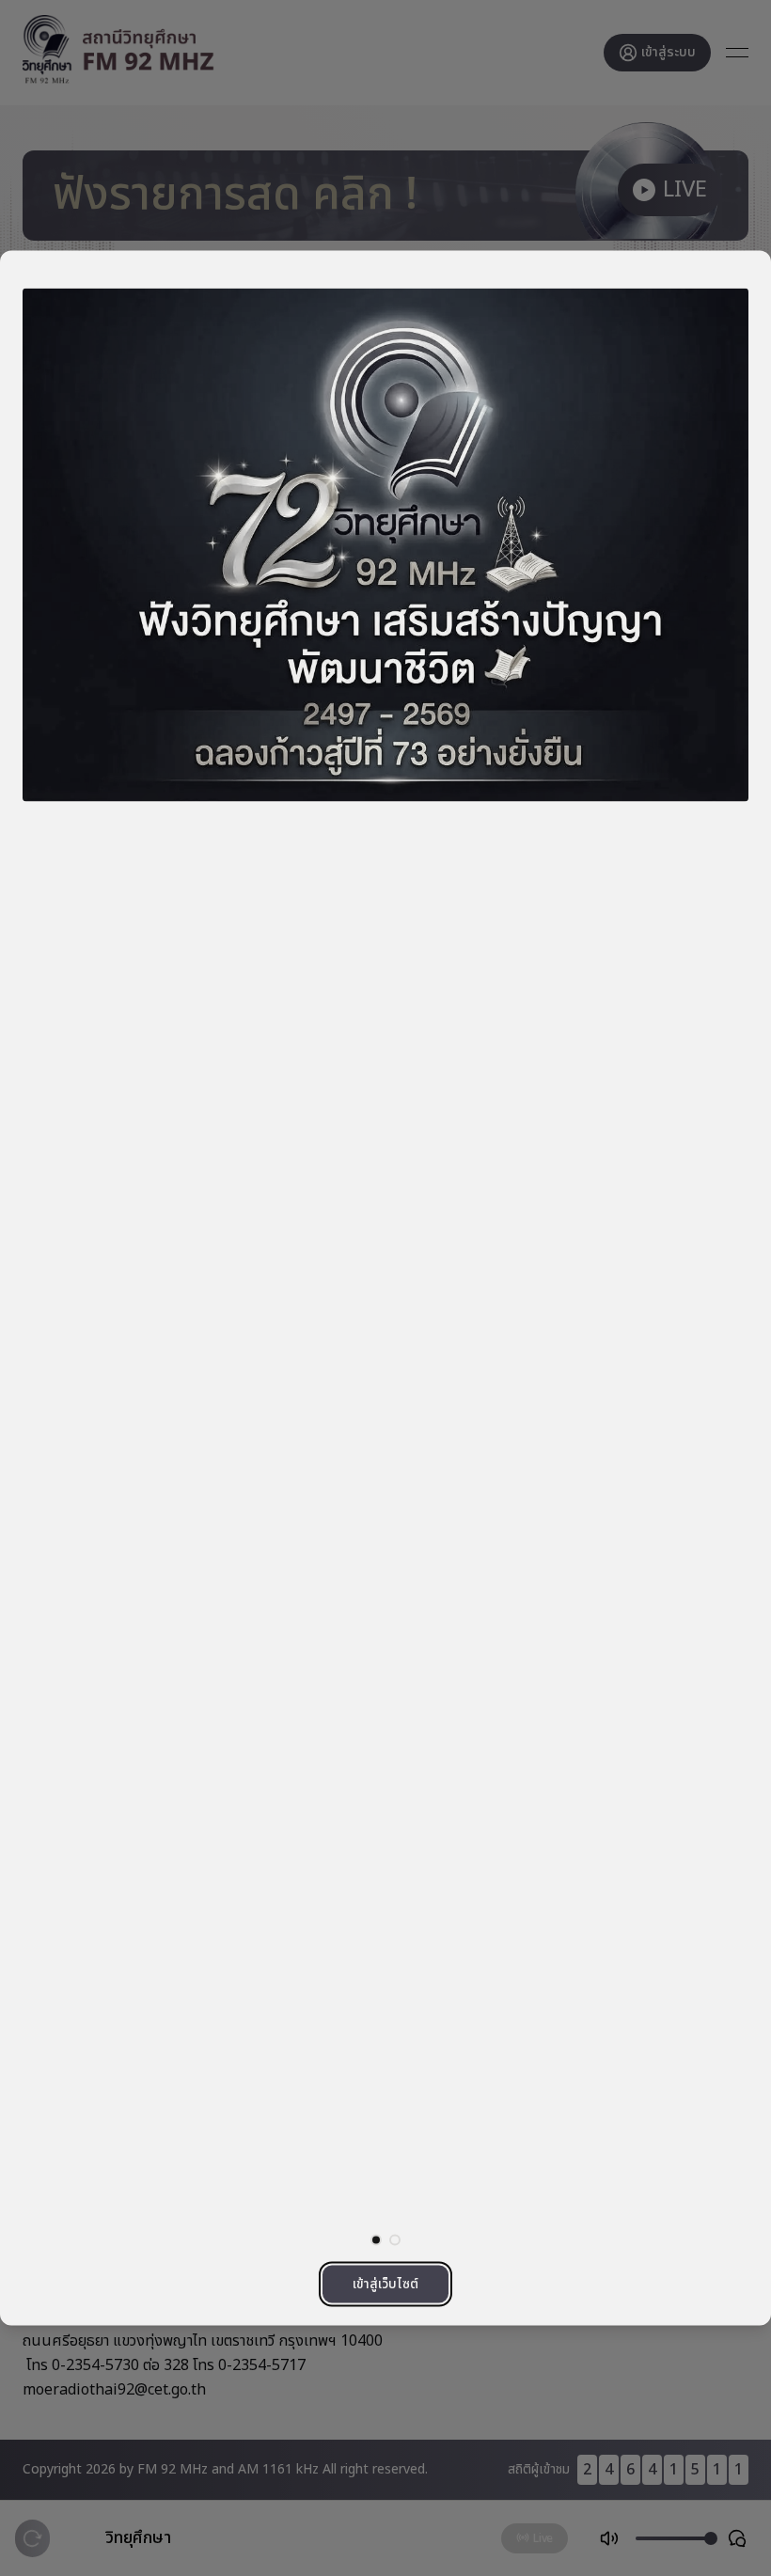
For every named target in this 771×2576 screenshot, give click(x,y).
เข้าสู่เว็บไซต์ (385, 2284)
